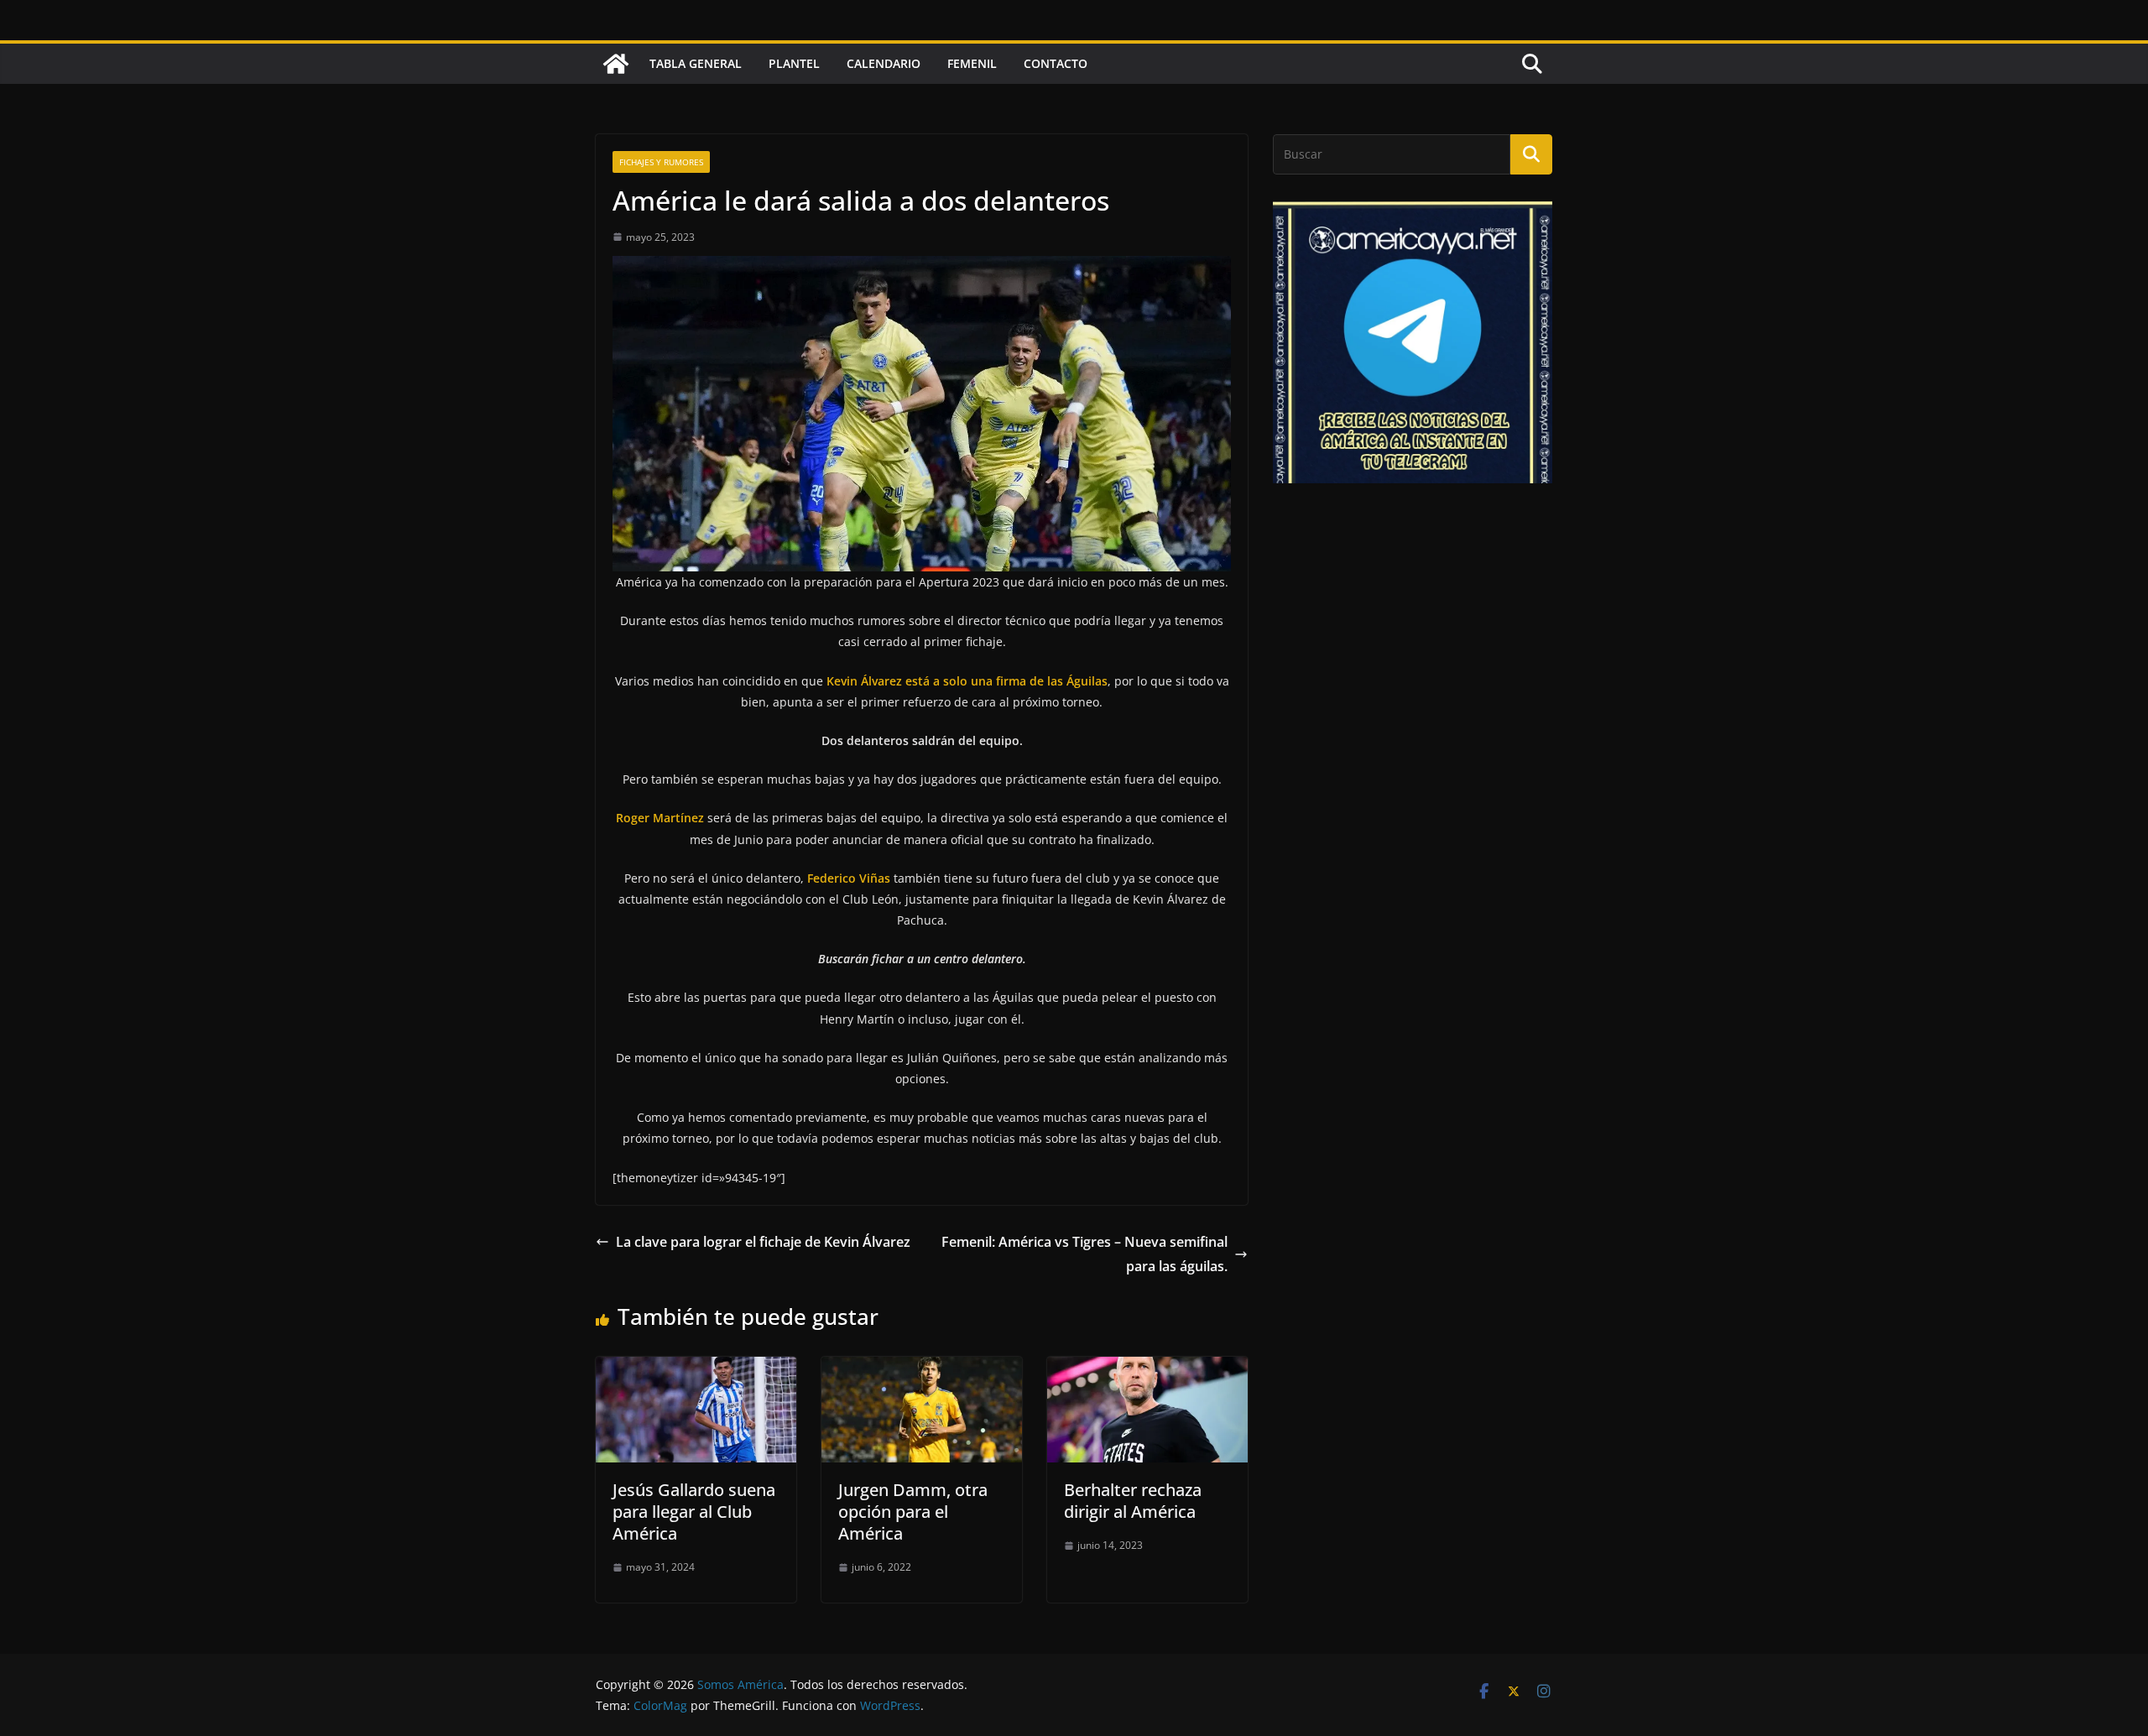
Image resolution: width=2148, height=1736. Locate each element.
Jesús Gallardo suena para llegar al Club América (694, 1512)
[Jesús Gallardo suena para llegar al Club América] (696, 1368)
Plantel (794, 63)
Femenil (972, 63)
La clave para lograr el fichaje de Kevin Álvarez (763, 1242)
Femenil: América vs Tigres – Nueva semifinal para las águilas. (1084, 1254)
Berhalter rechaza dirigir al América (1133, 1501)
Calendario (884, 63)
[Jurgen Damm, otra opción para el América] (922, 1368)
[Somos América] (616, 64)
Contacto (1056, 63)
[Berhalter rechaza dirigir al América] (1147, 1368)
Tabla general (696, 63)
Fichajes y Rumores (661, 162)
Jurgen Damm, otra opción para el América (913, 1512)
